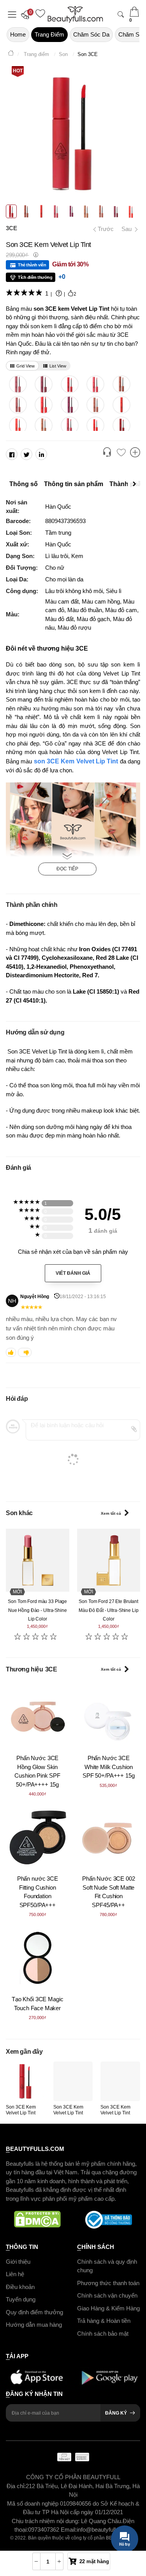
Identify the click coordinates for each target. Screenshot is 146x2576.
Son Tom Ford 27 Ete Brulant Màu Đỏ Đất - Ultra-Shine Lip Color (109, 1610)
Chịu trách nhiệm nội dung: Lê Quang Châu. (67, 2521)
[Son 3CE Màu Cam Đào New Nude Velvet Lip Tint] (43, 425)
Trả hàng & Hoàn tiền (104, 2321)
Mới (17, 1592)
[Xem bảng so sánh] (135, 453)
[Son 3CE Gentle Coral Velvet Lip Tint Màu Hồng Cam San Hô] (43, 405)
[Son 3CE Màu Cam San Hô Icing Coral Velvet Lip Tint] (18, 425)
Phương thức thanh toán (108, 2283)
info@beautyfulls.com (104, 2530)
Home (18, 34)
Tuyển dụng (21, 2299)
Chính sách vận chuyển (107, 2295)
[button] (27, 14)
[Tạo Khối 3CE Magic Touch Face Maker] (38, 1958)
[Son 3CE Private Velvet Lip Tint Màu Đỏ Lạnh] (121, 425)
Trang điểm (49, 34)
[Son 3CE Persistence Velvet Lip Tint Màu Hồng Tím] (69, 405)
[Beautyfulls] (11, 54)
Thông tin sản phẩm (74, 484)
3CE (11, 228)
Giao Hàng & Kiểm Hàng (108, 2308)
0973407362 (44, 2530)
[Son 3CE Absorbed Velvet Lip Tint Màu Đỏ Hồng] (69, 384)
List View (58, 366)
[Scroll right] (136, 484)
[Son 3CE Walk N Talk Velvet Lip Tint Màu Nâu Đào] (121, 384)
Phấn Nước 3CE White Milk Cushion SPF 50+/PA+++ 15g (108, 1767)
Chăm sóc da (91, 34)
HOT (18, 71)
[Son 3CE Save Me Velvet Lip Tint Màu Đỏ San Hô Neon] (95, 425)
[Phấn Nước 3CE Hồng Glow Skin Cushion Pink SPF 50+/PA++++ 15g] (38, 1717)
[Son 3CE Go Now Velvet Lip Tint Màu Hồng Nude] (18, 384)
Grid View (26, 366)
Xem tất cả (111, 1513)
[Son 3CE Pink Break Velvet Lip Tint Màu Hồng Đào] (69, 425)
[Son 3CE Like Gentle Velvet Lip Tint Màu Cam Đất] (95, 405)
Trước (103, 229)
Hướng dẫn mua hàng (34, 2325)
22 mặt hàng (94, 2561)
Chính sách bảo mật (103, 2334)
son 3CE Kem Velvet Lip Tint (76, 761)
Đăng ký (116, 2413)
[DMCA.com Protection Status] (38, 2220)
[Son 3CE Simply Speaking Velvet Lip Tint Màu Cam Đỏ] (121, 405)
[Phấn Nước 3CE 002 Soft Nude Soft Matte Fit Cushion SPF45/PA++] (109, 1837)
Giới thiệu (18, 2262)
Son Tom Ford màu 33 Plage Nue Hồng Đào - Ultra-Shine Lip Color (37, 1610)
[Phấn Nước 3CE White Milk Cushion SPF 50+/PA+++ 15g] (109, 1717)
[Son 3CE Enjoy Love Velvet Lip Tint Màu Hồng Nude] (95, 384)
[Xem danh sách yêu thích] (121, 453)
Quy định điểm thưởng (34, 2312)
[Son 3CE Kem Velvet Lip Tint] (26, 2081)
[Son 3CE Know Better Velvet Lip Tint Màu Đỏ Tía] (43, 384)
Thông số (24, 484)
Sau (127, 229)
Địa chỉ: (16, 2486)
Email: (69, 2530)
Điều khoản (20, 2287)
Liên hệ (15, 2274)
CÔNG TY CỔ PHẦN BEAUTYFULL (73, 2477)
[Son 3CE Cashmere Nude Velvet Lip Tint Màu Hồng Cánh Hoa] (18, 405)
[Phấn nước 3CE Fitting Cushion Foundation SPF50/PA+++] (38, 1837)
